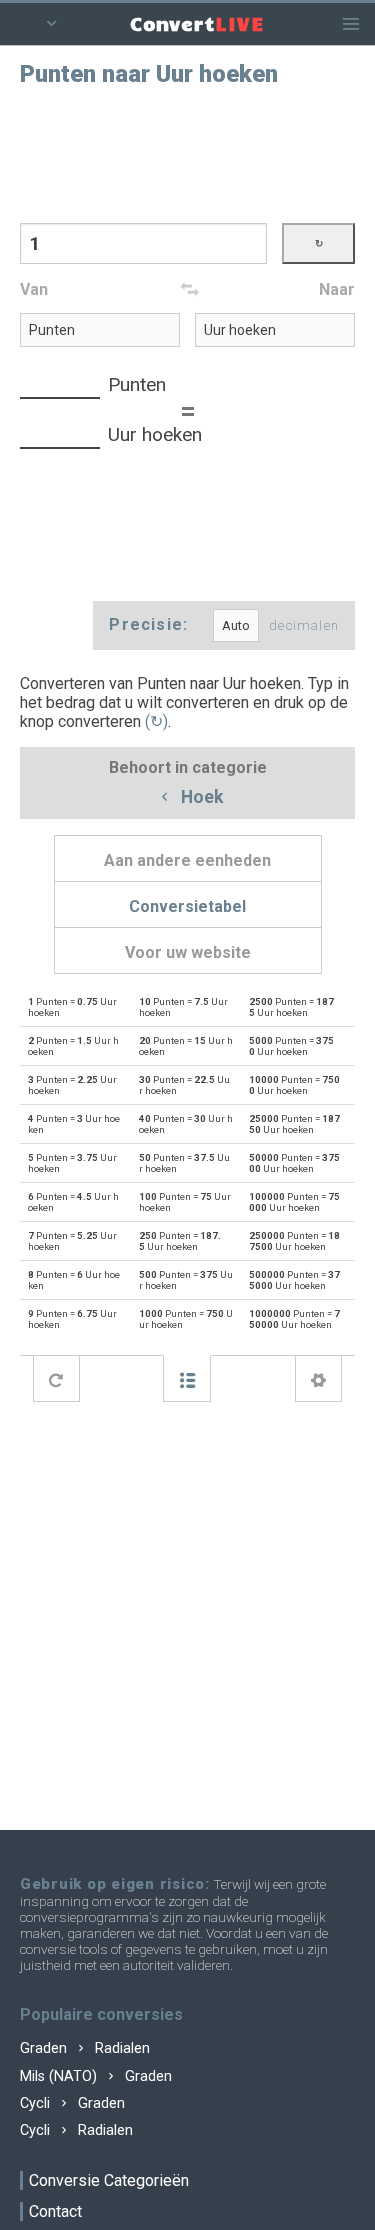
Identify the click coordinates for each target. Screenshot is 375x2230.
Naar (337, 289)
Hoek (200, 798)
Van (34, 289)
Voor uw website (188, 952)
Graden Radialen (85, 2048)
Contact (55, 2211)
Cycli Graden (72, 2103)
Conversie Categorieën (109, 2180)
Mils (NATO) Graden (96, 2076)
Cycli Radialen (76, 2130)
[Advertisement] (188, 153)
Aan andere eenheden (187, 860)
